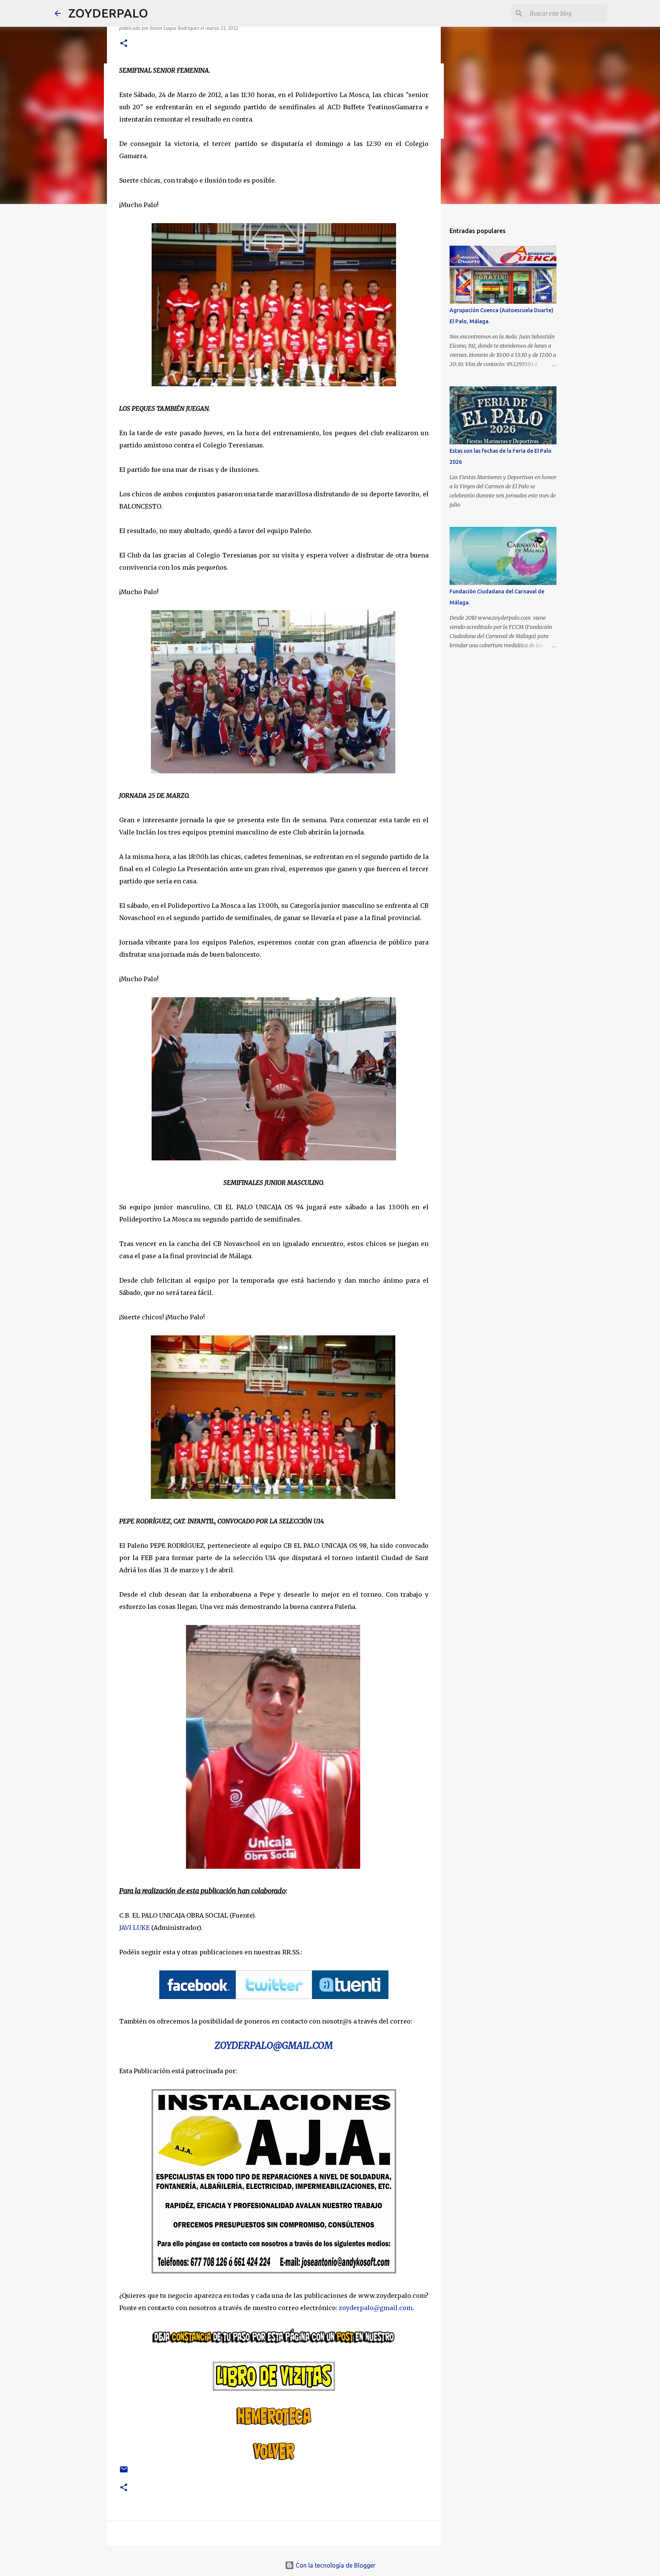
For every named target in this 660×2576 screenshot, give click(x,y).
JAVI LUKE (134, 1928)
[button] (124, 44)
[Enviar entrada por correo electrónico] (124, 2472)
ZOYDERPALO (108, 13)
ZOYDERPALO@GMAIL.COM (274, 2045)
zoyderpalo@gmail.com (376, 2308)
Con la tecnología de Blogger (335, 2565)
